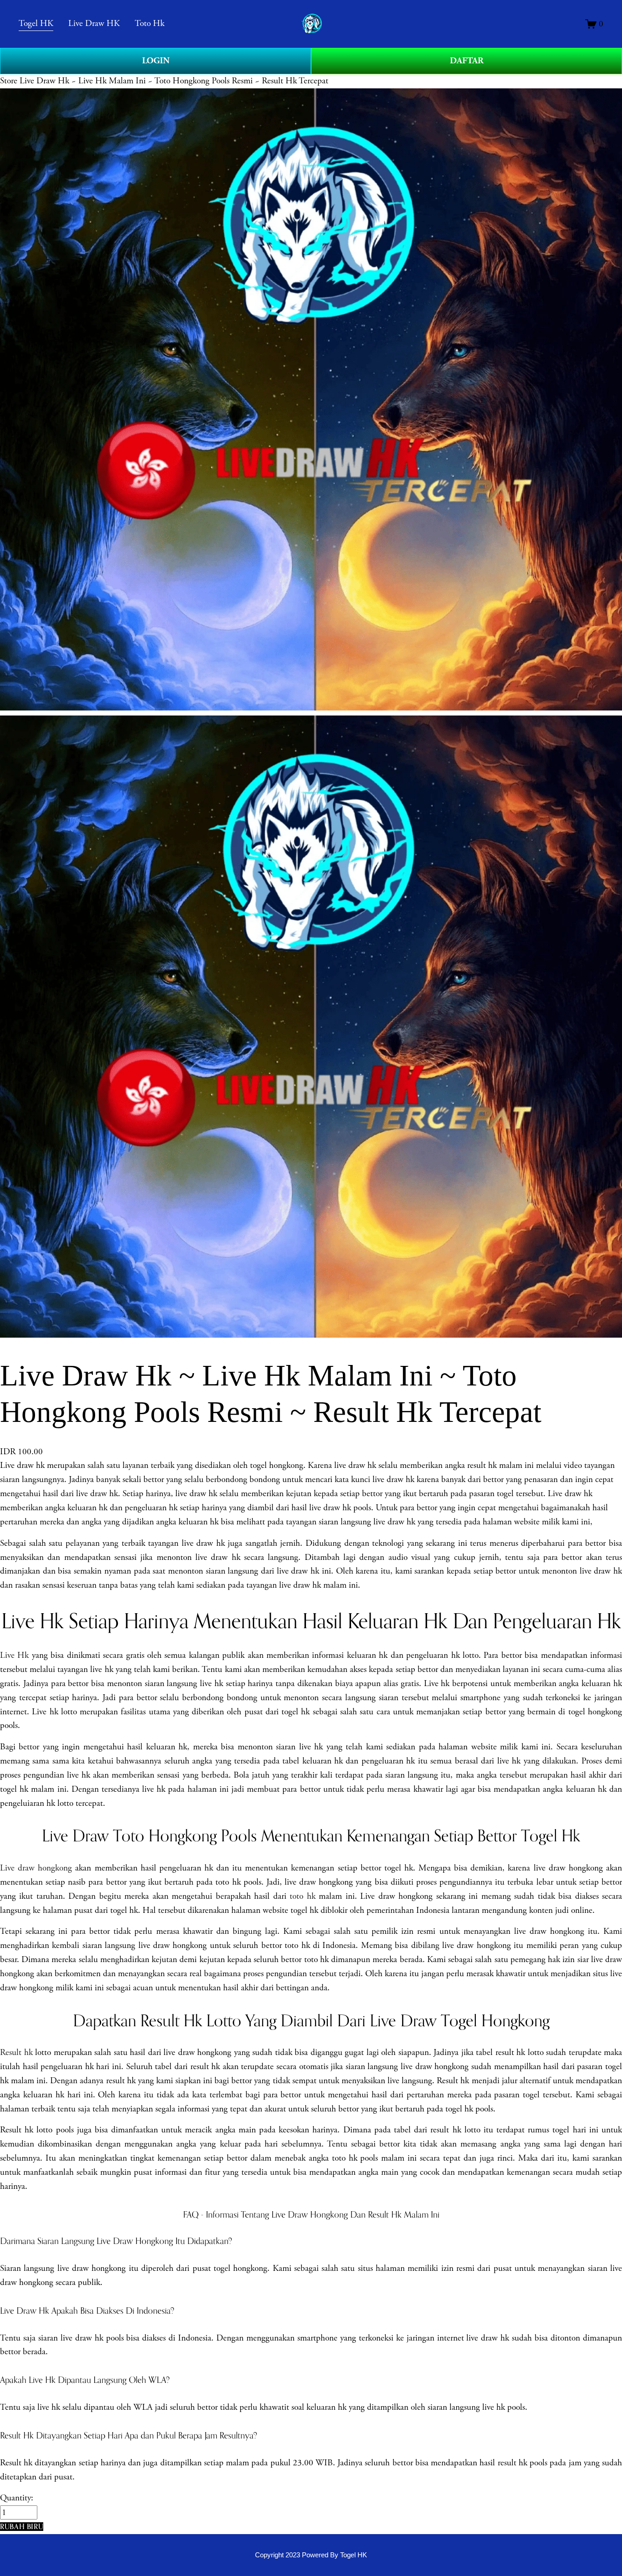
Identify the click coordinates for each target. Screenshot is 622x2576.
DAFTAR (467, 61)
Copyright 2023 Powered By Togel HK (311, 2555)
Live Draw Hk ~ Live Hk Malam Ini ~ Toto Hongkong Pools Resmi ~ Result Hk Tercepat (174, 81)
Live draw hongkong (36, 1868)
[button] (22, 2527)
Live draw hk (22, 1465)
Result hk (16, 2052)
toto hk (302, 1896)
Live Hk (14, 1655)
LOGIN (156, 61)
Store (9, 81)
